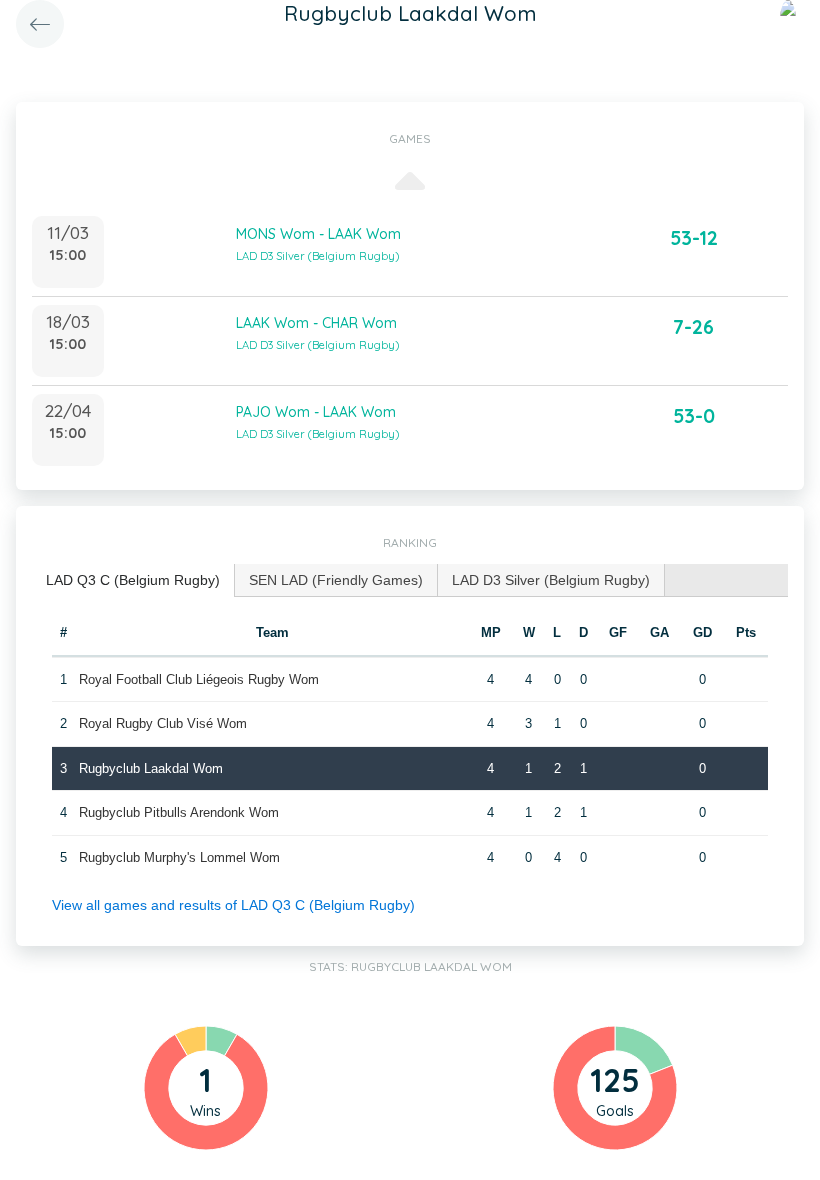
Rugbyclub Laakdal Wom (151, 768)
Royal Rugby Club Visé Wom (163, 723)
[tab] (133, 580)
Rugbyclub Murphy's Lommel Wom (179, 857)
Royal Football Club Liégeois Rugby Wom (199, 679)
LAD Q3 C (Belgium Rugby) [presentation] (133, 580)
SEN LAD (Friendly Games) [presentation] (336, 580)
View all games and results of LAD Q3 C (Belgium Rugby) (233, 905)
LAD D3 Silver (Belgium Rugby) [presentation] (551, 580)
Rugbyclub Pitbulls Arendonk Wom (179, 812)
